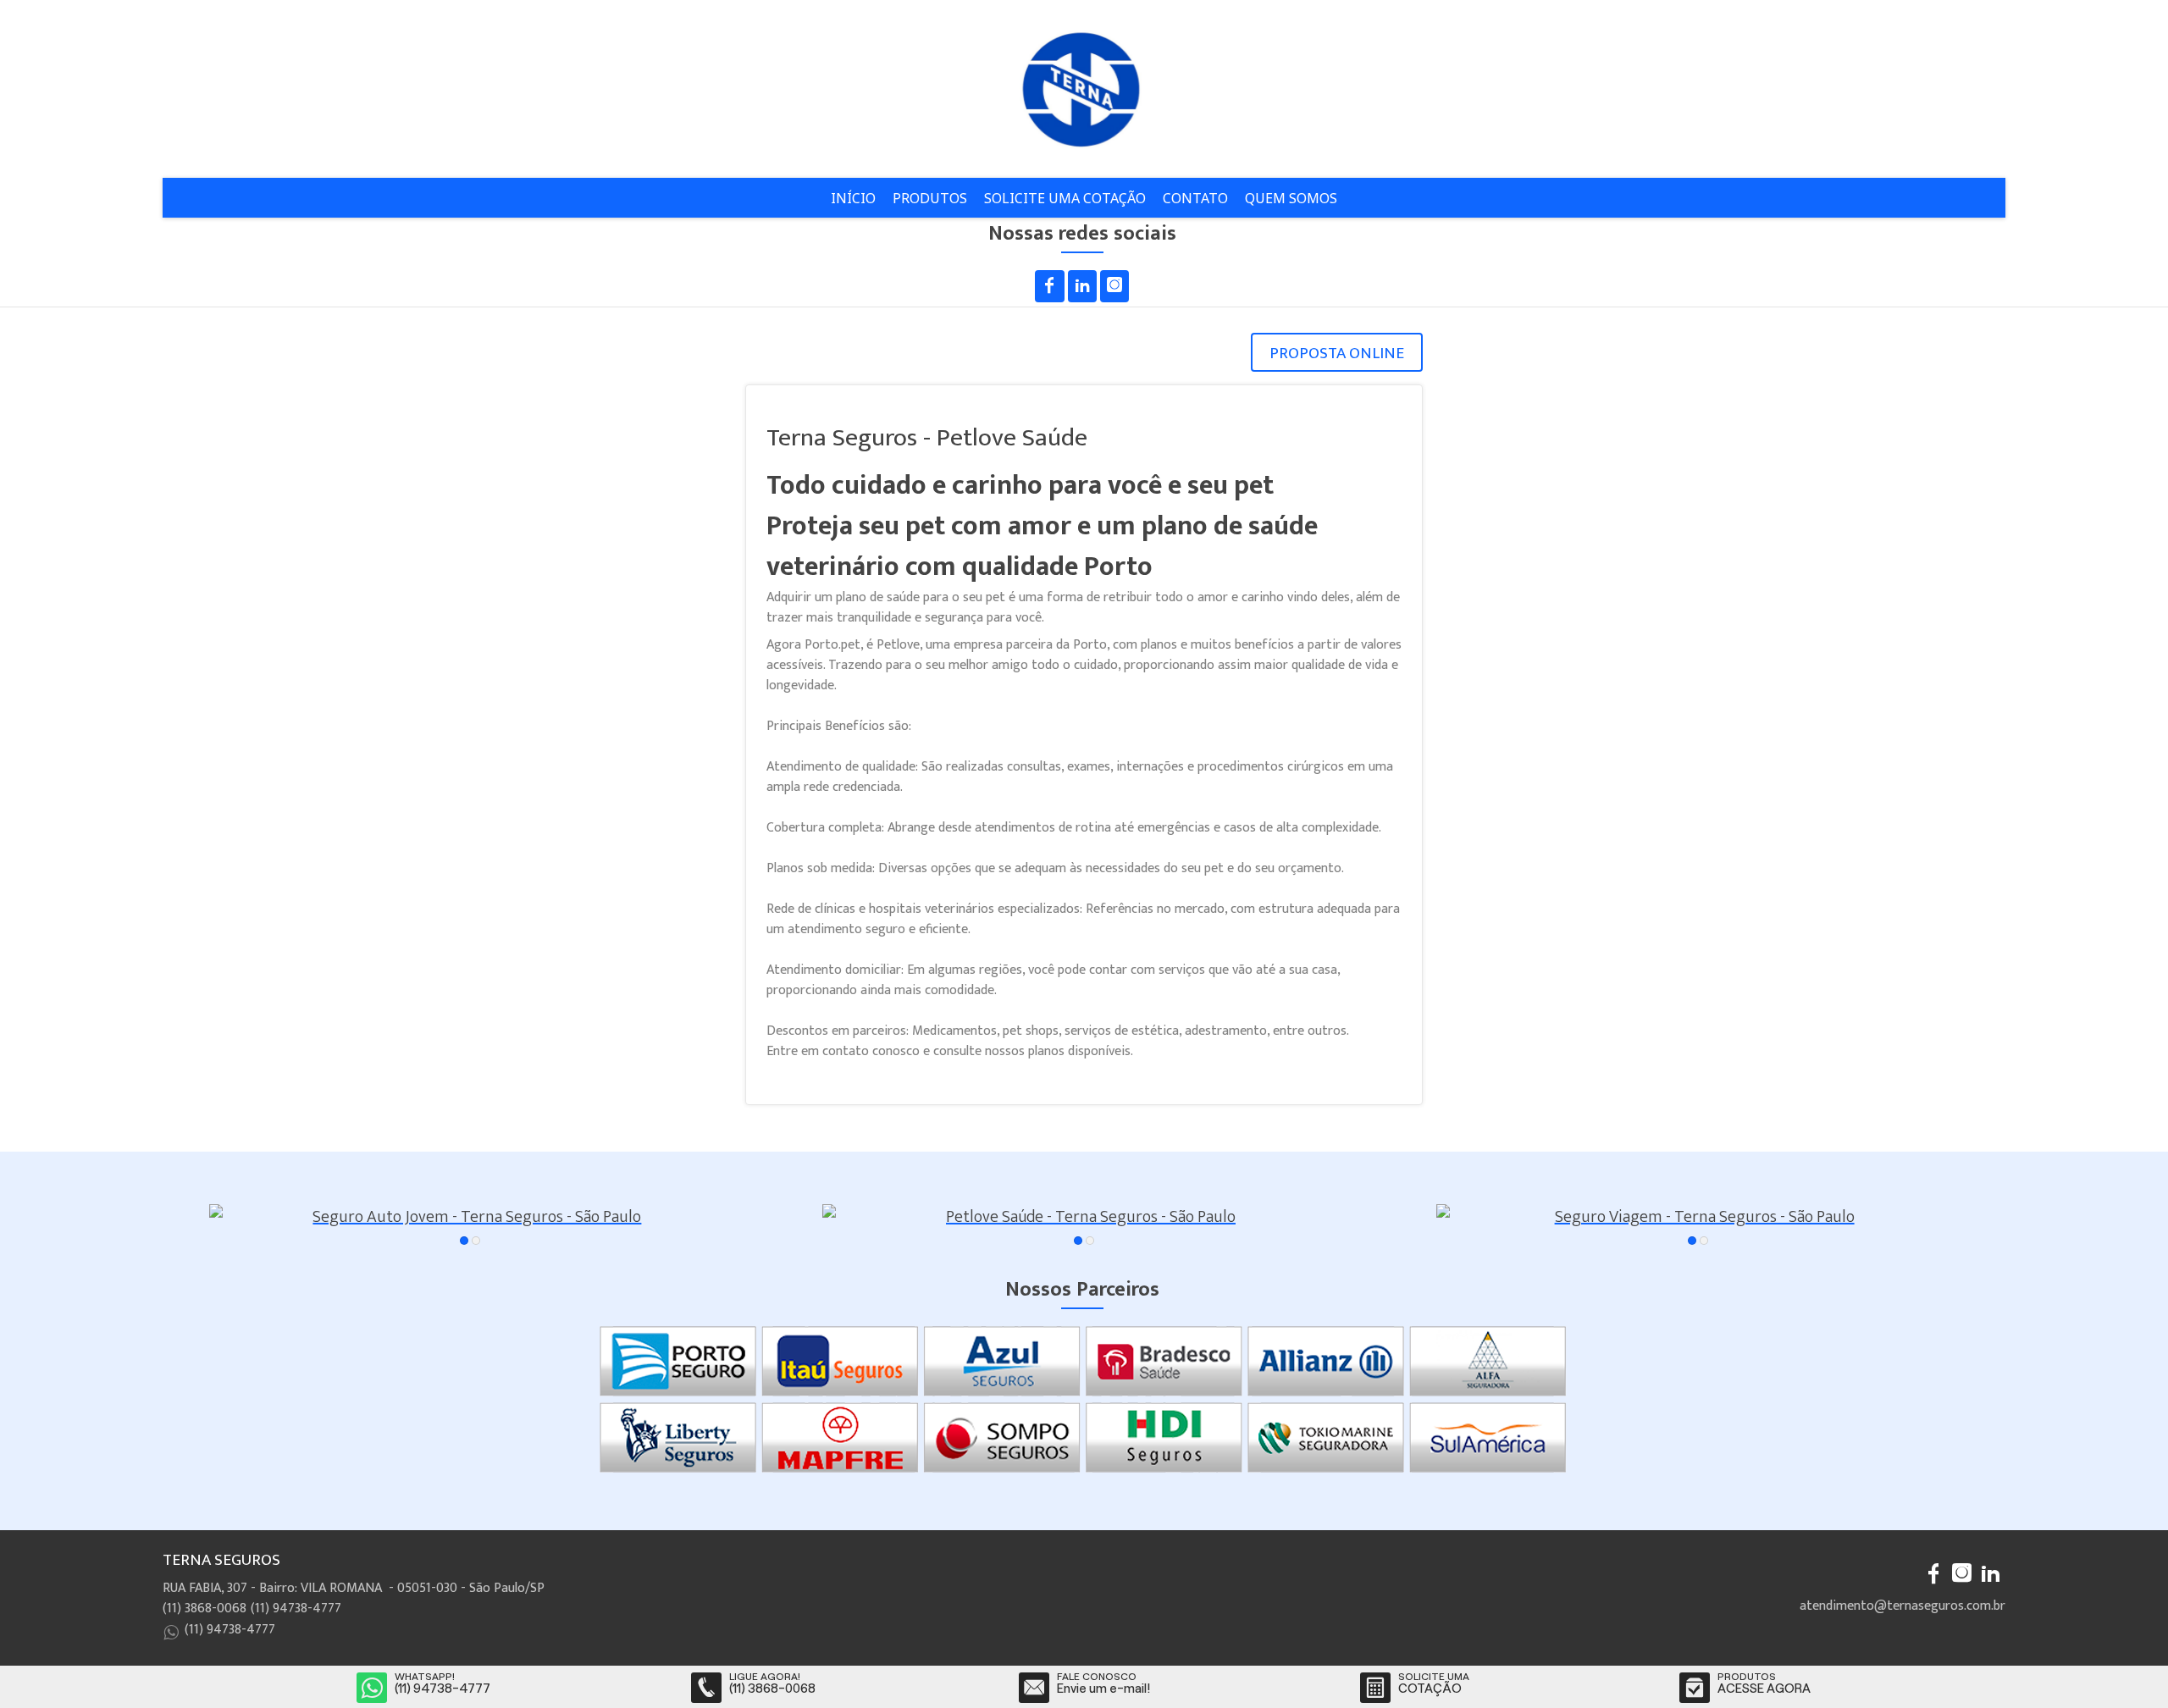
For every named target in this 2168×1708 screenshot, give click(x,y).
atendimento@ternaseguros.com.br (1903, 1606)
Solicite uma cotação (1065, 198)
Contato (1195, 198)
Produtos (930, 198)
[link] (1050, 286)
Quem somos (1291, 198)
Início (853, 198)
